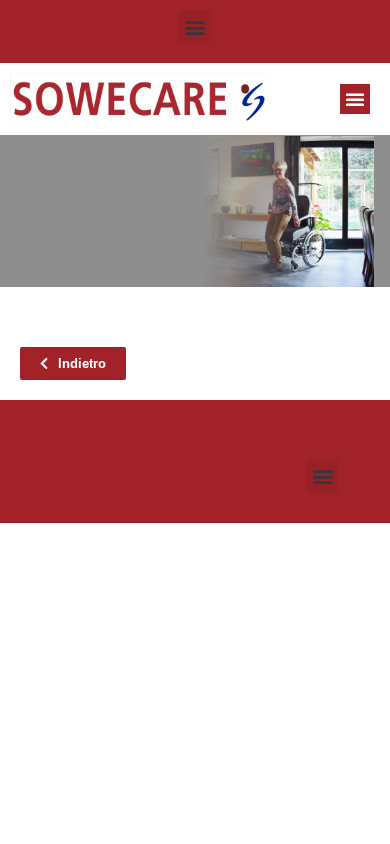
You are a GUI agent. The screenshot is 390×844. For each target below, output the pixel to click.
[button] (195, 26)
